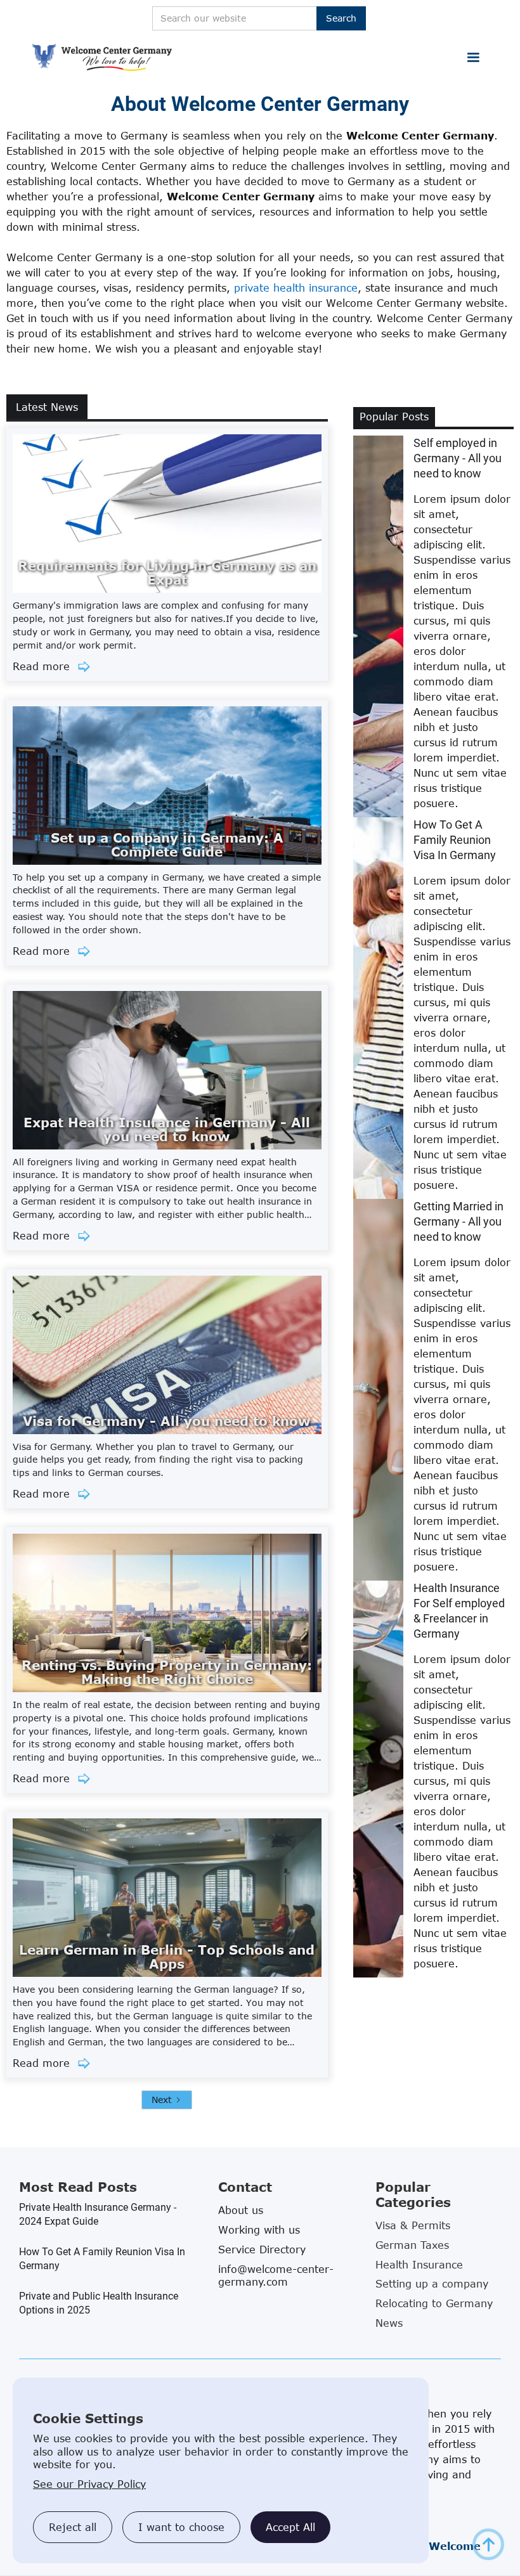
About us (241, 2210)
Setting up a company (432, 2284)
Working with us (259, 2230)
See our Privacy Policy (89, 2484)
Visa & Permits (413, 2225)
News (389, 2323)
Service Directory (262, 2249)
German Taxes (412, 2245)
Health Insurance (419, 2265)
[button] (473, 58)
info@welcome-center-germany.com (276, 2275)
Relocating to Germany (434, 2303)
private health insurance (296, 288)
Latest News (47, 407)
